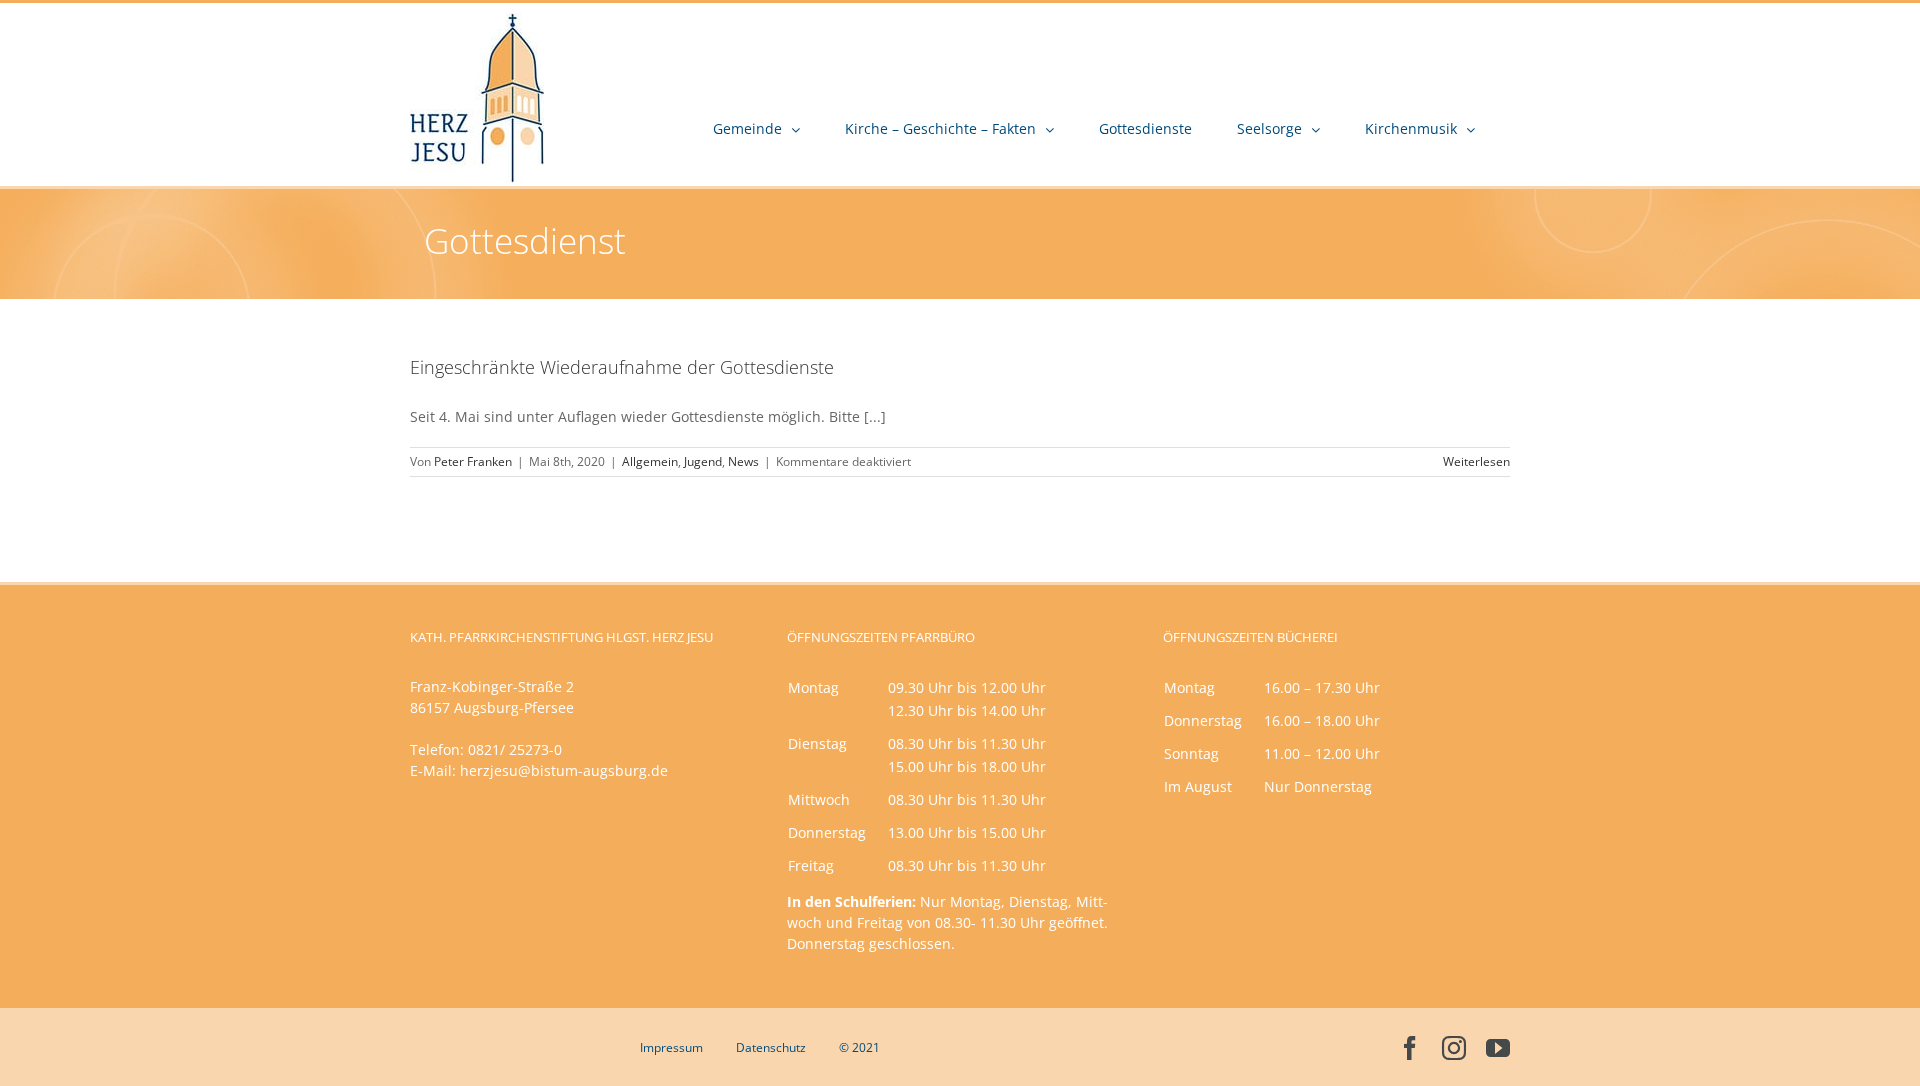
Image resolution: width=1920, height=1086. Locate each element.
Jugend (703, 461)
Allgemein (650, 461)
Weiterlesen (1476, 461)
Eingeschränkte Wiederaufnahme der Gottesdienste (622, 367)
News (743, 461)
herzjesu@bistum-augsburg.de (564, 770)
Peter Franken (473, 461)
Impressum (671, 1047)
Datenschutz (771, 1047)
